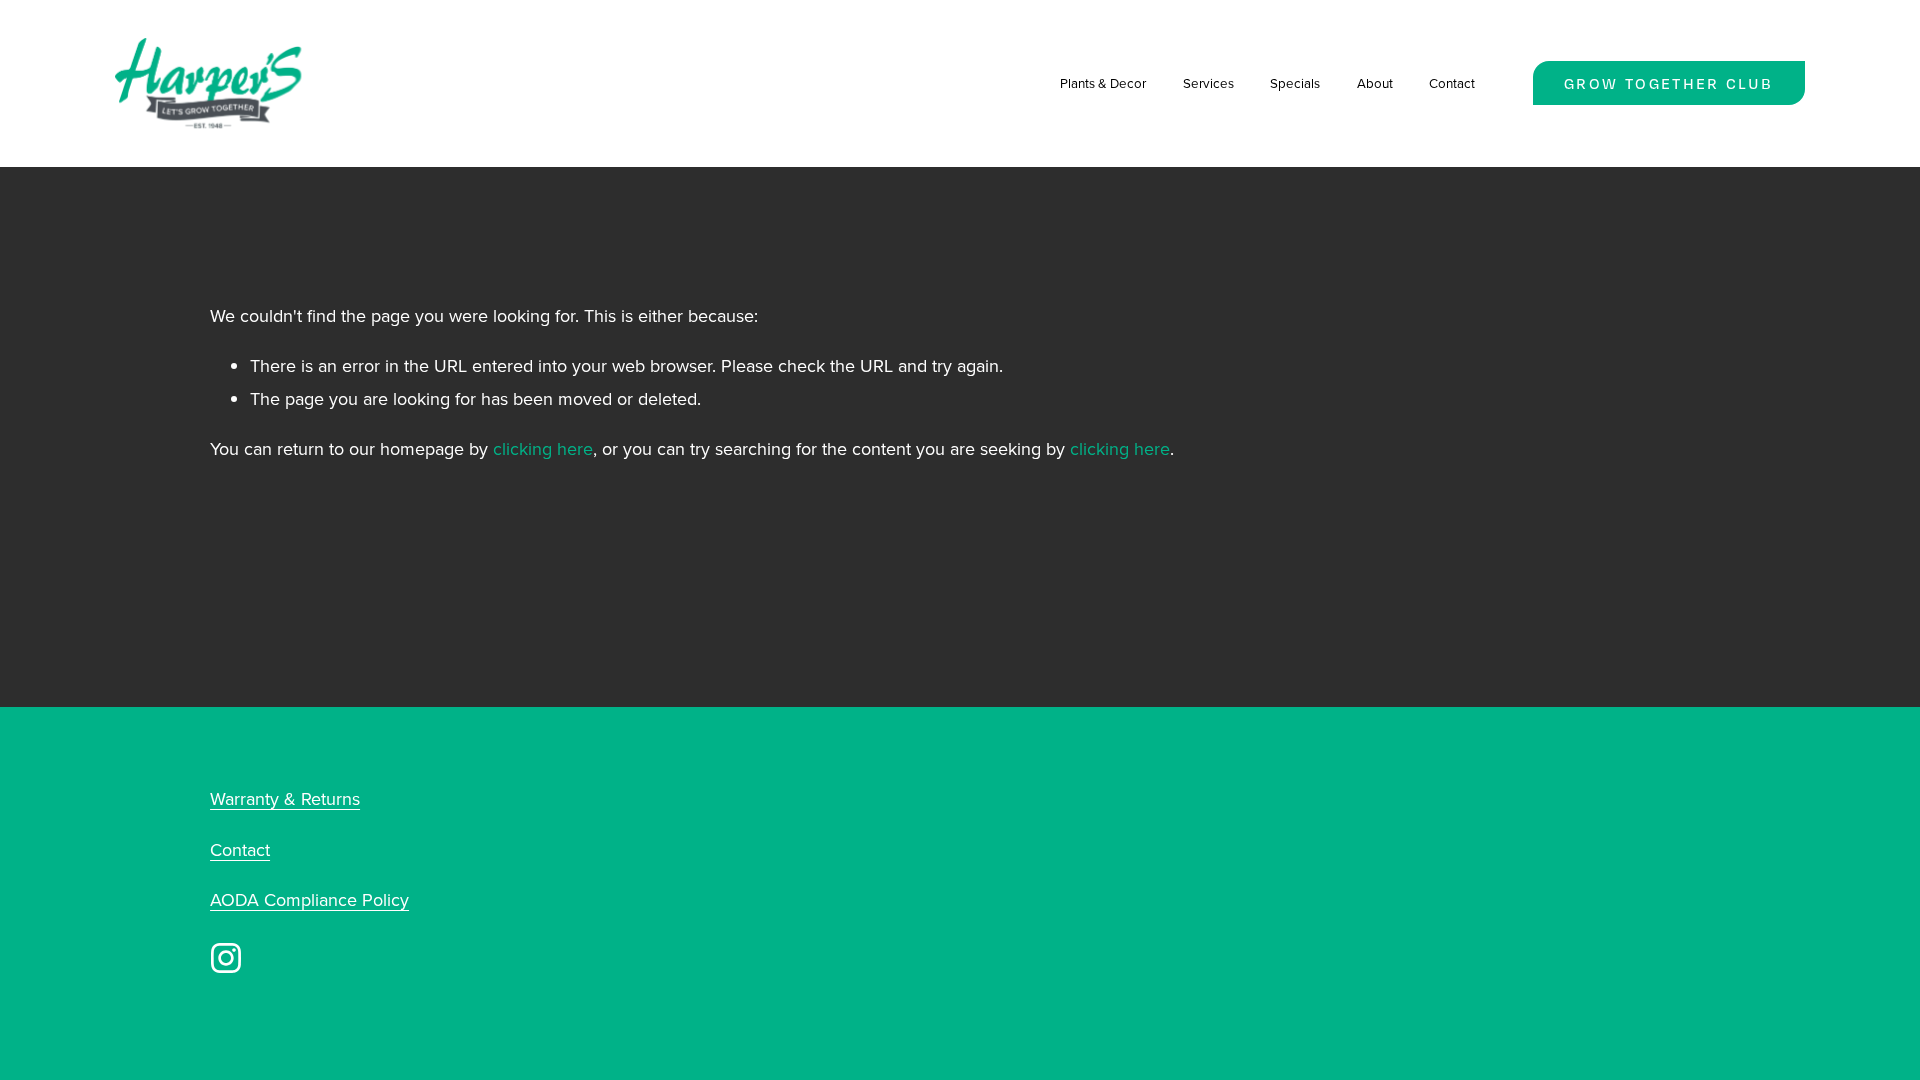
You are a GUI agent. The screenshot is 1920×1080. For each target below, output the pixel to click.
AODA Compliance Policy (309, 899)
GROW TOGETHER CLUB (1668, 83)
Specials (1295, 83)
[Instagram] (226, 958)
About (1375, 83)
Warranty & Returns (285, 798)
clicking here (543, 448)
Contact (1452, 83)
